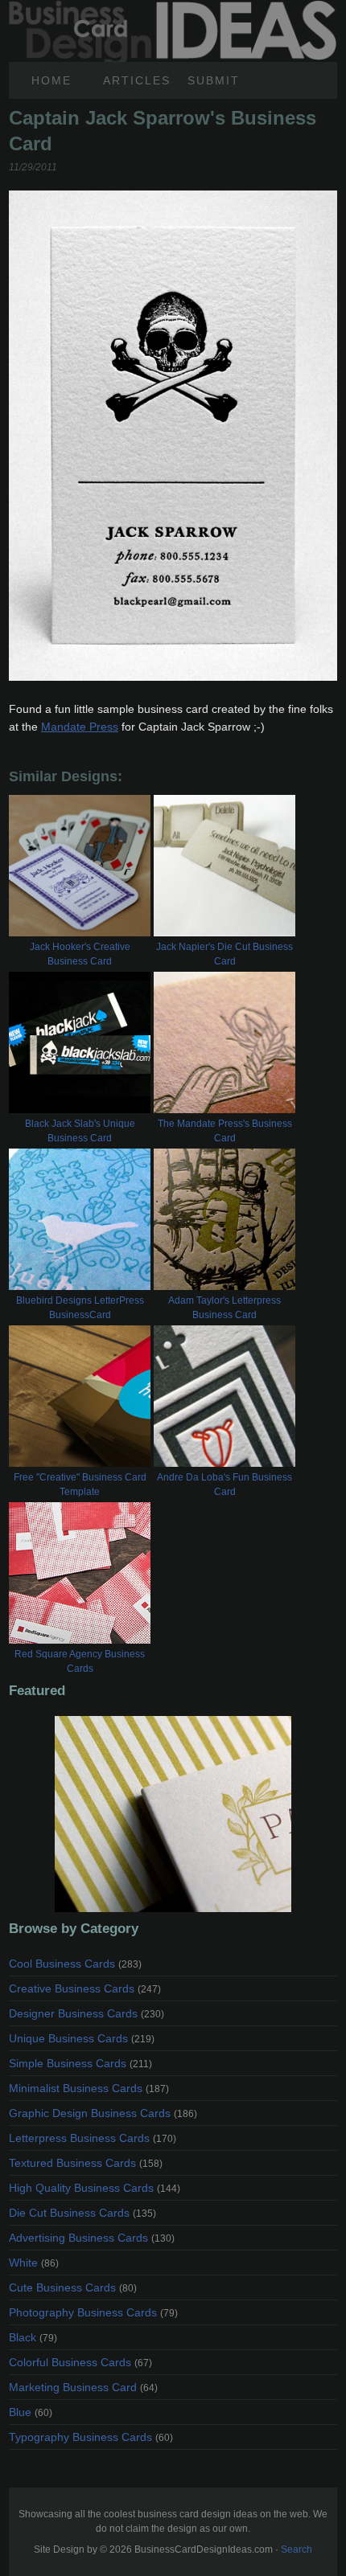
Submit (214, 80)
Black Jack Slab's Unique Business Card (80, 1131)
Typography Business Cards (91, 2437)
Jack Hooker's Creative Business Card (80, 954)
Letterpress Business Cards (93, 2138)
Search (297, 2549)
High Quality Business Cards (95, 2188)
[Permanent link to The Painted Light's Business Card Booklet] (173, 1814)
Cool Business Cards (75, 1964)
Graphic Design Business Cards (103, 2113)
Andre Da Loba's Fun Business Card (224, 1485)
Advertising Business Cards (92, 2238)
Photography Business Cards (93, 2312)
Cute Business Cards (73, 2287)
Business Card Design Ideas (173, 9)
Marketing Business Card (83, 2387)
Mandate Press (80, 727)
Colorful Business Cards (80, 2362)
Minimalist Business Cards (89, 2088)
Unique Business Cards (82, 2038)
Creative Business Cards (85, 1988)
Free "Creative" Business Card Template (80, 1485)
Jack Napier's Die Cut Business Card (224, 954)
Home (51, 80)
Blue (31, 2412)
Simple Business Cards (80, 2063)
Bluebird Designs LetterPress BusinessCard (80, 1308)
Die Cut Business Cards (82, 2213)
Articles (137, 80)
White (34, 2263)
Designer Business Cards (86, 2013)
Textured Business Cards (86, 2163)
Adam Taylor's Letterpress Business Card (224, 1308)
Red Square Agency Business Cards (80, 1661)
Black (33, 2337)
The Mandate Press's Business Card (225, 1131)
